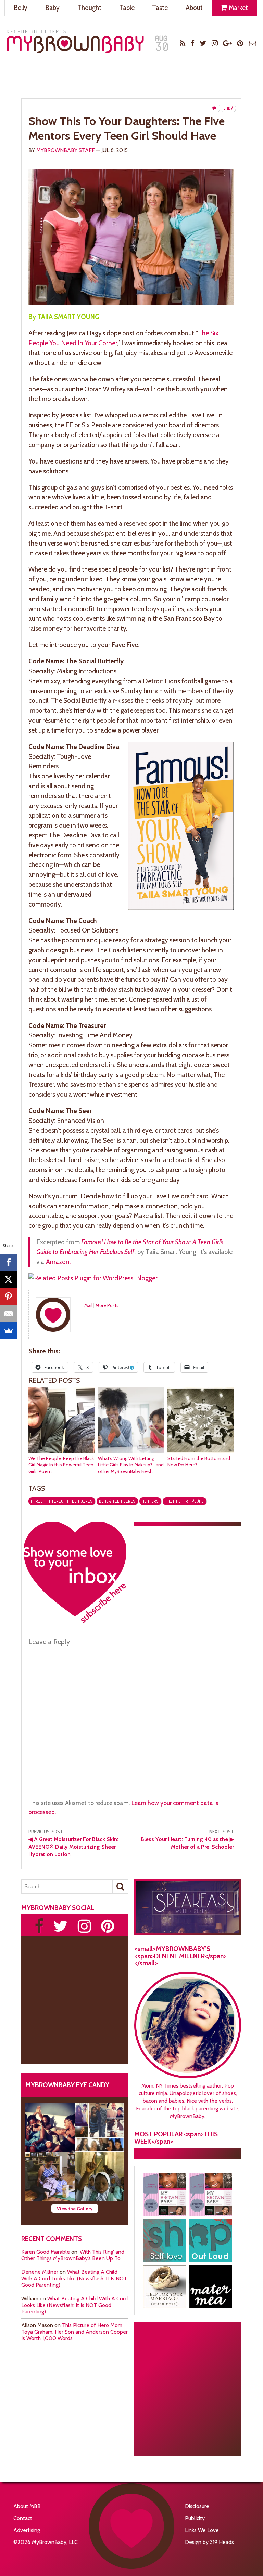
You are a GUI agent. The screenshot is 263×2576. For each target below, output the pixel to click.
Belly (21, 8)
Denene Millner (40, 2272)
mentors (150, 1501)
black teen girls (117, 1501)
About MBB (27, 2506)
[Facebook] (9, 1262)
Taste (160, 8)
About (194, 8)
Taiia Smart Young (184, 1501)
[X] (9, 1279)
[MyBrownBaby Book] (165, 2194)
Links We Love (202, 2530)
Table (127, 8)
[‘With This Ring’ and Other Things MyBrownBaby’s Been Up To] (99, 2127)
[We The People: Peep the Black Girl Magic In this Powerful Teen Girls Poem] (61, 1452)
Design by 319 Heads (209, 2542)
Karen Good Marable (46, 2252)
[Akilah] (165, 2240)
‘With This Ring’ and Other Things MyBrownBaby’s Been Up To (73, 2255)
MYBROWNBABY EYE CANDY (67, 2085)
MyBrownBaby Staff (66, 150)
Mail (88, 1305)
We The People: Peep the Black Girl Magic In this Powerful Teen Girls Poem (61, 1465)
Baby (52, 8)
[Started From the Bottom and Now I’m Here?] (201, 1452)
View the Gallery (75, 2209)
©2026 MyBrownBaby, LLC (46, 2542)
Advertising (27, 2530)
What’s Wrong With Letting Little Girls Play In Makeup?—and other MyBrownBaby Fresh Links (131, 1468)
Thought (89, 8)
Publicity (195, 2518)
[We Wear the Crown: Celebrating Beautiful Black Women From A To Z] (50, 2127)
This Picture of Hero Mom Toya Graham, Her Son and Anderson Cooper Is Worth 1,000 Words (74, 2332)
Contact (23, 2518)
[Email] (9, 1314)
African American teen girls (62, 1501)
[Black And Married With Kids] (165, 2287)
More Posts (107, 1305)
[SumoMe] (9, 1331)
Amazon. (58, 1262)
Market (238, 8)
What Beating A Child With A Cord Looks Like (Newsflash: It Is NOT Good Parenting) (74, 2278)
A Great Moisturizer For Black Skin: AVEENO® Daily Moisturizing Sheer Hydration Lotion (73, 1847)
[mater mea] (211, 2287)
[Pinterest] (9, 1297)
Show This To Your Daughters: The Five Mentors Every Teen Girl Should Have (127, 128)
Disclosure (197, 2506)
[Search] (120, 1887)
